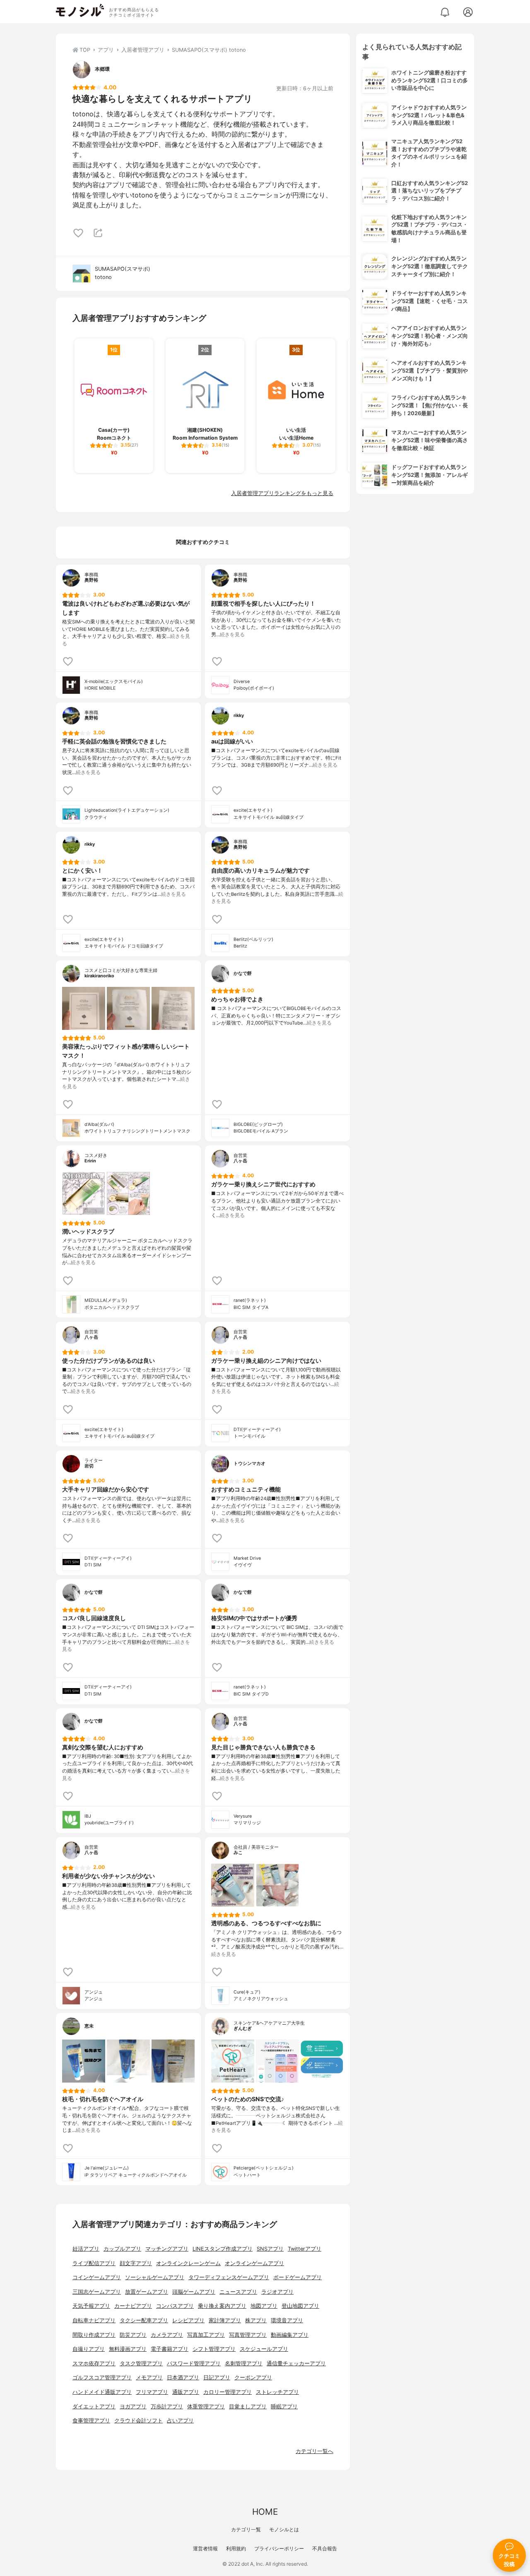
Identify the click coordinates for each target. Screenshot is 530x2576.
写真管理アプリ (248, 2335)
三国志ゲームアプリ (97, 2292)
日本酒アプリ (183, 2378)
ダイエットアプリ (94, 2406)
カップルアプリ (122, 2249)
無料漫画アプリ (128, 2349)
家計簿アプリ (225, 2320)
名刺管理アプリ (244, 2363)
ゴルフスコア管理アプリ (102, 2378)
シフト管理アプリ (214, 2349)
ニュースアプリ (238, 2292)
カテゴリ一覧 (246, 2529)
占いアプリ (180, 2421)
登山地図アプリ (300, 2306)
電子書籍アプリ (170, 2349)
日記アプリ (217, 2378)
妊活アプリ (86, 2249)
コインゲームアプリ (97, 2277)
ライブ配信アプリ (94, 2263)
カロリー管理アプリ (228, 2392)
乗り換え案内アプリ (222, 2306)
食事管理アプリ (91, 2421)
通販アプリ (186, 2392)
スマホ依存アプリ (94, 2363)
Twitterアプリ (305, 2249)
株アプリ (256, 2320)
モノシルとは (284, 2529)
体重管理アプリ (206, 2406)
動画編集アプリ (290, 2335)
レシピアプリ (188, 2320)
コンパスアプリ (175, 2306)
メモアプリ (149, 2378)
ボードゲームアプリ (298, 2277)
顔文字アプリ (136, 2263)
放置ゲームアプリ (147, 2292)
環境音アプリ (287, 2320)
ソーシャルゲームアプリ (155, 2277)
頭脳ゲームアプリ (194, 2292)
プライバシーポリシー (279, 2548)
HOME (265, 2512)
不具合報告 (325, 2548)
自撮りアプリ (89, 2349)
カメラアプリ (167, 2335)
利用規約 (236, 2548)
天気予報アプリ (91, 2306)
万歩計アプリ (167, 2406)
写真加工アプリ (206, 2335)
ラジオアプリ (277, 2292)
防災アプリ (133, 2335)
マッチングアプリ (167, 2249)
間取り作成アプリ (94, 2335)
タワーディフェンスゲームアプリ (229, 2277)
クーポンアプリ (253, 2378)
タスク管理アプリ (141, 2363)
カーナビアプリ (133, 2306)
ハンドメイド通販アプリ (102, 2392)
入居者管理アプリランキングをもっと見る (282, 493)
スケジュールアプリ (264, 2349)
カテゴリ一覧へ (314, 2451)
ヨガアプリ (133, 2406)
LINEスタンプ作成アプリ (223, 2249)
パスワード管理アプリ (194, 2363)
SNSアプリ (270, 2249)
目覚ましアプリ (248, 2406)
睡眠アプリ (284, 2406)
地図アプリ (264, 2306)
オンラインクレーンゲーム (188, 2263)
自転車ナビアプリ (94, 2320)
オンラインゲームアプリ (254, 2263)
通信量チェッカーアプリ (296, 2363)
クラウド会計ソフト (139, 2421)
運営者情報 (205, 2548)
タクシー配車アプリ (144, 2320)
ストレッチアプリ (277, 2392)
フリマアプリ (152, 2392)
